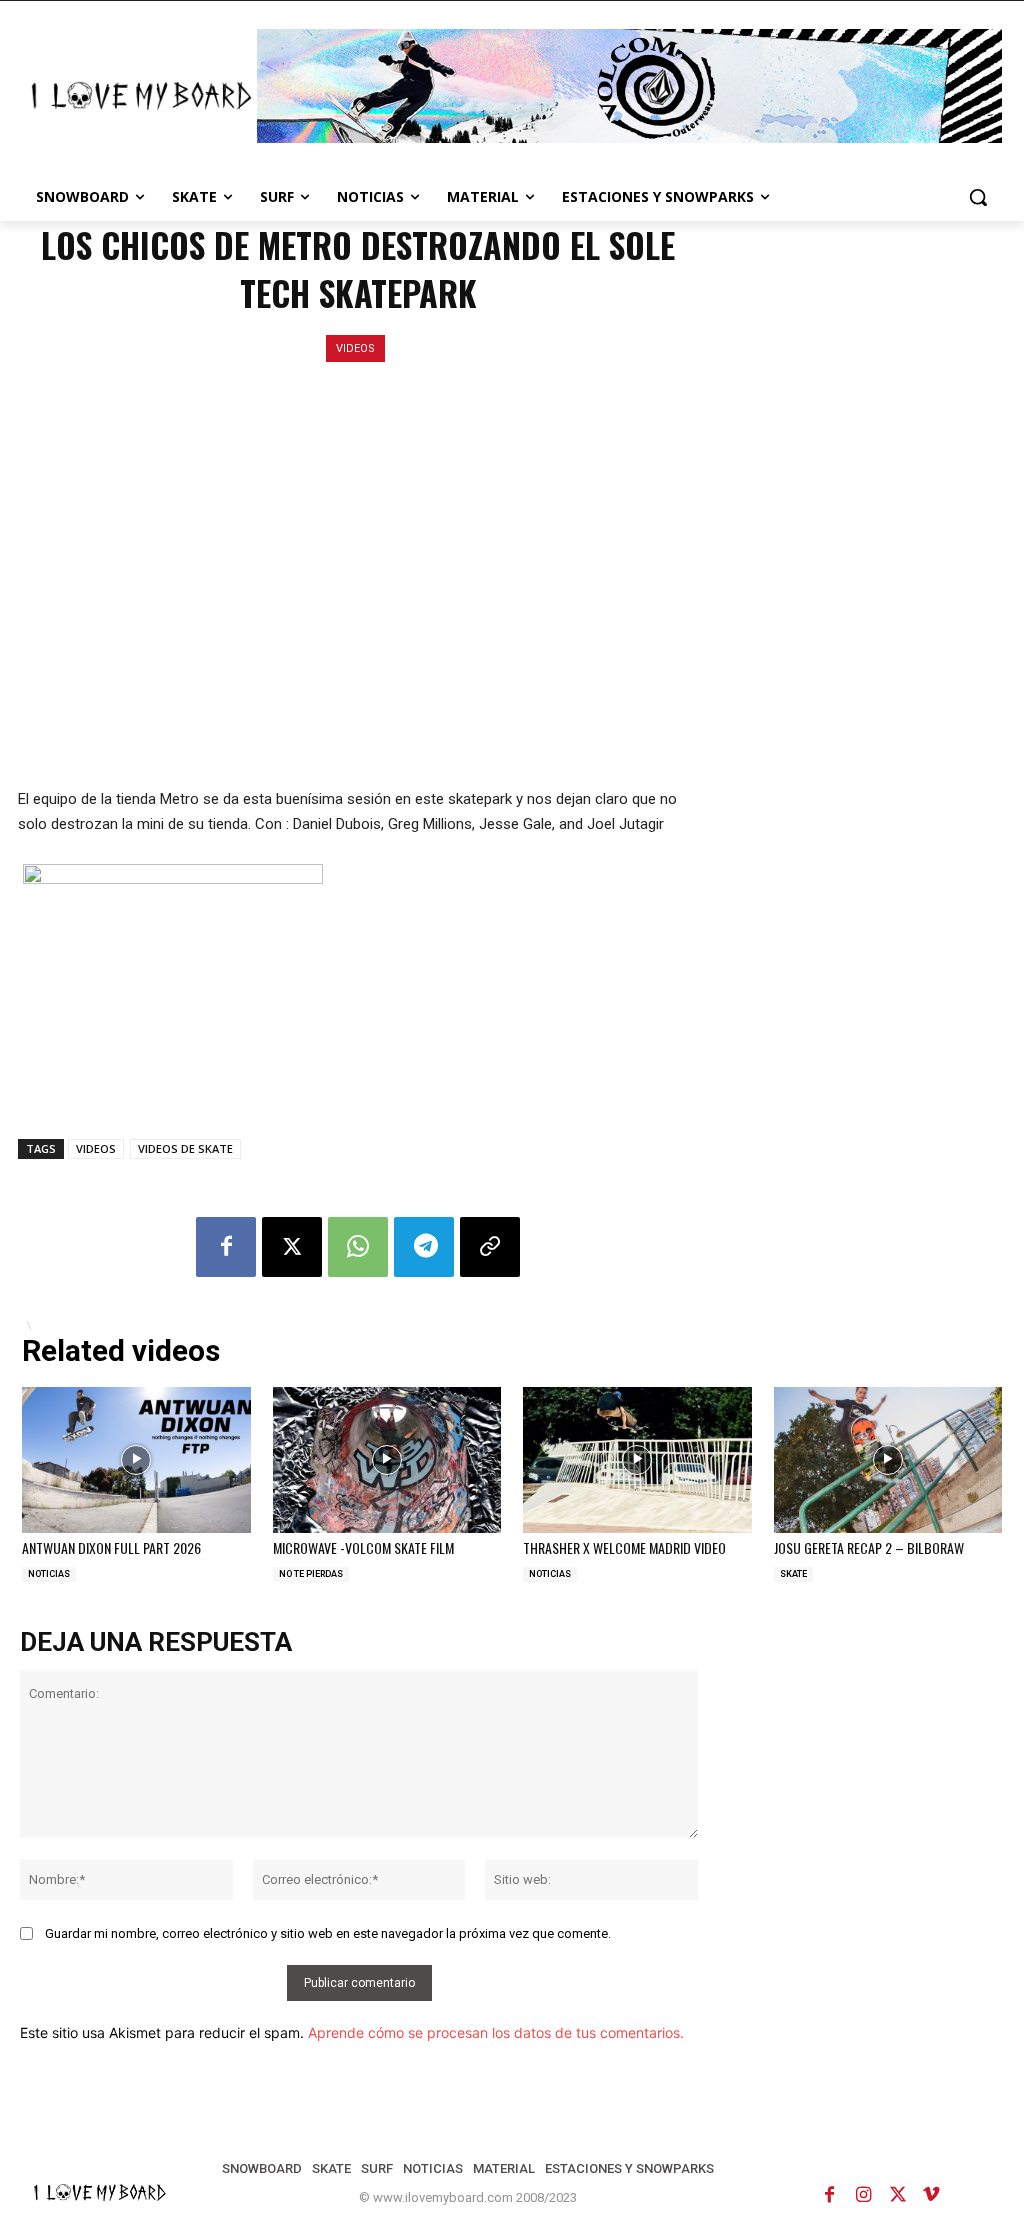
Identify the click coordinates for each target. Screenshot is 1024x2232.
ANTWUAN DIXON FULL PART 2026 (111, 1547)
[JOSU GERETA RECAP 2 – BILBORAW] (888, 1460)
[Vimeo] (932, 2195)
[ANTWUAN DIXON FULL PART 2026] (136, 1460)
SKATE (793, 1574)
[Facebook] (226, 1247)
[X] (292, 1247)
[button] (978, 197)
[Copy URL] (490, 1247)
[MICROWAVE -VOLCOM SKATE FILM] (387, 1460)
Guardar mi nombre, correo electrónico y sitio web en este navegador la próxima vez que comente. (328, 1933)
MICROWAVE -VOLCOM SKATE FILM (363, 1547)
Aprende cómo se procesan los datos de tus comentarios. (496, 2032)
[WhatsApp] (358, 1247)
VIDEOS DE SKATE (185, 1148)
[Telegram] (424, 1247)
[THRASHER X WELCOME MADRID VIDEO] (637, 1460)
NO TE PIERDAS (311, 1574)
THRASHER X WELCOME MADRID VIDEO (624, 1547)
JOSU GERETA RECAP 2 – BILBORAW (869, 1547)
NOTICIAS (49, 1574)
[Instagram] (864, 2195)
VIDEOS (355, 348)
